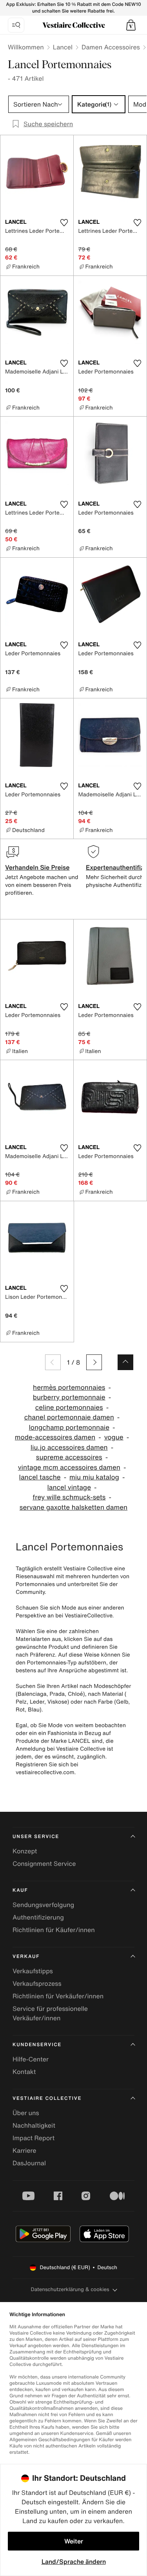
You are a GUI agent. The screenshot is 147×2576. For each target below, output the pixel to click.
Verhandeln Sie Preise (37, 867)
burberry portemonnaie (69, 1397)
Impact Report (34, 2138)
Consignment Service (44, 1864)
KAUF (20, 1890)
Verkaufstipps (33, 1971)
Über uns (26, 2113)
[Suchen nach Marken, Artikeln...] (16, 25)
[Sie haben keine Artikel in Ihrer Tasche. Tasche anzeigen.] (131, 25)
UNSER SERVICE (36, 1837)
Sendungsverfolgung (43, 1905)
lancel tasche (40, 1477)
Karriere (24, 2150)
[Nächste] (94, 1362)
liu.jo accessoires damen (69, 1448)
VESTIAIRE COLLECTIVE (47, 2098)
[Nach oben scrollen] (125, 1362)
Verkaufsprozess (37, 1983)
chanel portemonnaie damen (69, 1417)
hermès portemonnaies (69, 1388)
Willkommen (26, 47)
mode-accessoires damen (55, 1437)
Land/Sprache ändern (74, 2561)
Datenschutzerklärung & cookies (70, 2289)
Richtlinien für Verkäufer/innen (58, 1996)
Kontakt (24, 2072)
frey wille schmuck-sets (69, 1497)
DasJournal (29, 2163)
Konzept (25, 1851)
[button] (131, 25)
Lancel (63, 47)
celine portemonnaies (69, 1408)
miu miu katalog (94, 1477)
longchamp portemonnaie (69, 1428)
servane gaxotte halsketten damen (73, 1507)
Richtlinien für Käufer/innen (54, 1930)
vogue (114, 1437)
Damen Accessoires (111, 47)
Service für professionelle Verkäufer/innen (50, 2013)
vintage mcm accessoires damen (69, 1467)
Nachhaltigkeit (34, 2125)
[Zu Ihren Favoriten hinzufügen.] (64, 223)
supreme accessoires (69, 1457)
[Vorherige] (53, 1362)
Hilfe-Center (31, 2059)
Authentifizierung (38, 1917)
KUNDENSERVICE (37, 2045)
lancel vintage (69, 1487)
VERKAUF (26, 1957)
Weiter (74, 2541)
